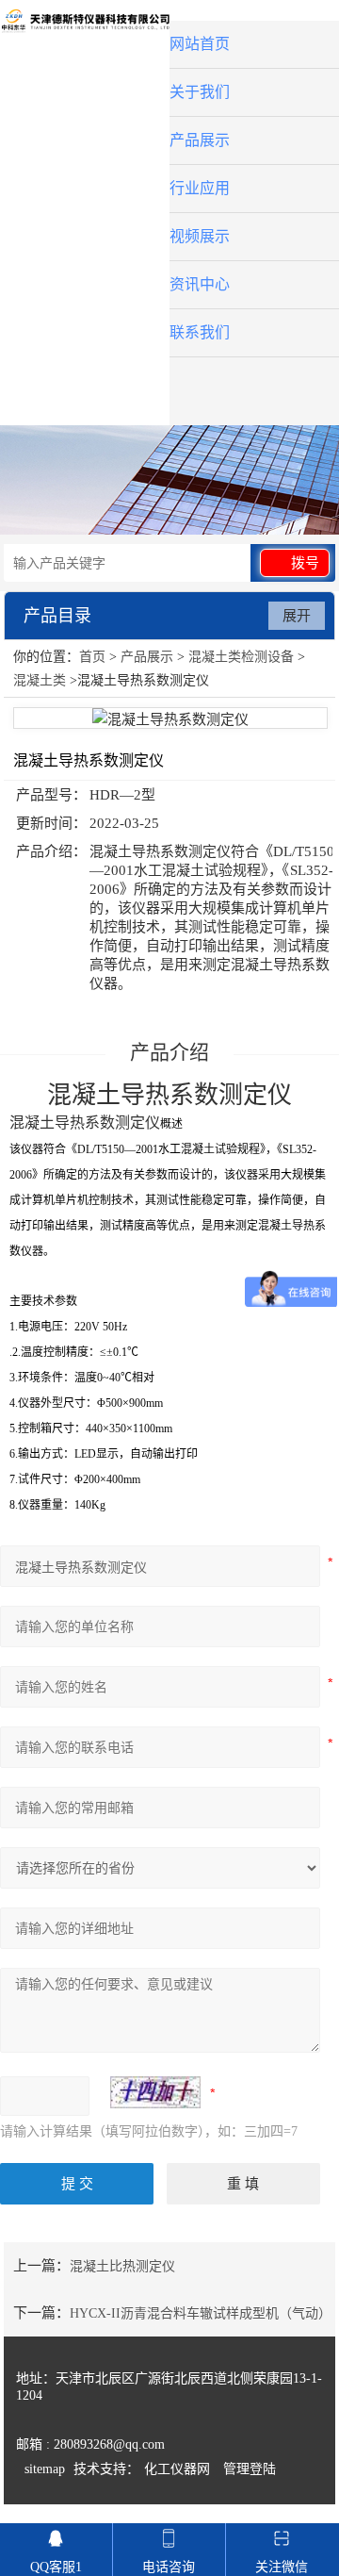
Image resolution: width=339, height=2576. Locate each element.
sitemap (45, 2469)
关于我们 (200, 92)
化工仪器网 (177, 2469)
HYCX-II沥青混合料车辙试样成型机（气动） (201, 2313)
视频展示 (200, 236)
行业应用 (200, 188)
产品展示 (200, 140)
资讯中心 (200, 284)
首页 (92, 657)
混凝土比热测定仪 (122, 2266)
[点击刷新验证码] (155, 2092)
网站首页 (200, 44)
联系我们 (200, 332)
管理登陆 (250, 2469)
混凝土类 (40, 680)
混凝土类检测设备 (241, 657)
